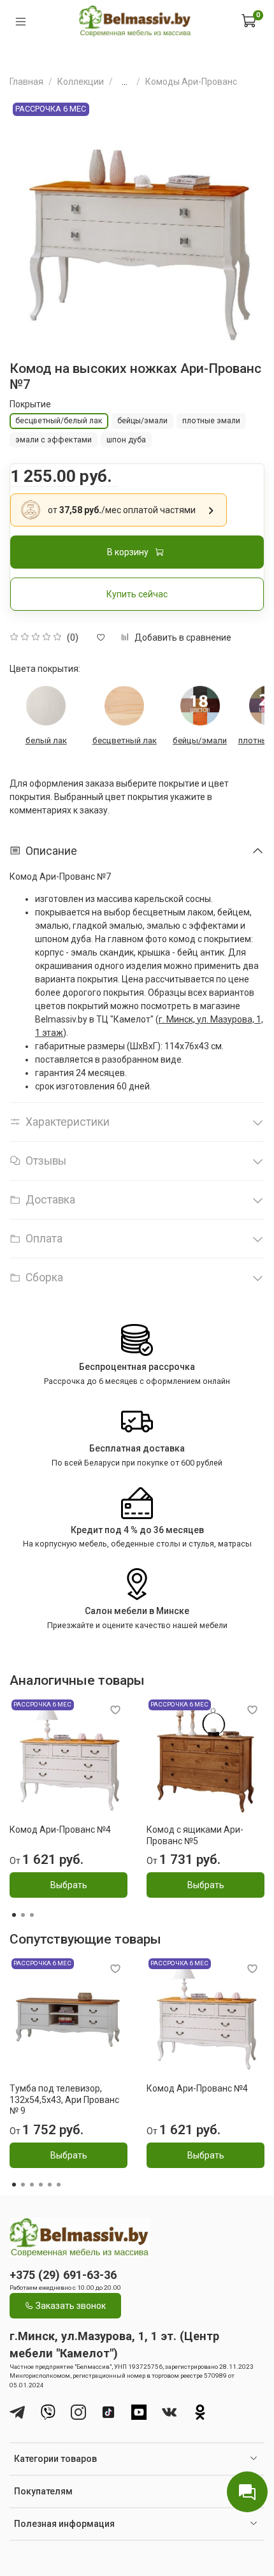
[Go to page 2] (23, 1915)
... (125, 82)
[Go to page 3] (32, 1915)
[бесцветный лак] (124, 706)
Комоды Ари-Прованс (191, 82)
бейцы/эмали (200, 740)
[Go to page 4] (41, 2185)
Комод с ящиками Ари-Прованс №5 (195, 1835)
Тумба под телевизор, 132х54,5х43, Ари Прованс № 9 (64, 2099)
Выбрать (69, 1886)
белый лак (46, 740)
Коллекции (81, 82)
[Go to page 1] (14, 1915)
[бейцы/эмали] (200, 706)
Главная (26, 82)
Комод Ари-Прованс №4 (60, 1830)
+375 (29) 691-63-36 (63, 2275)
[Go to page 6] (59, 2185)
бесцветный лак (125, 740)
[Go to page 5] (50, 2185)
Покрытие (30, 404)
